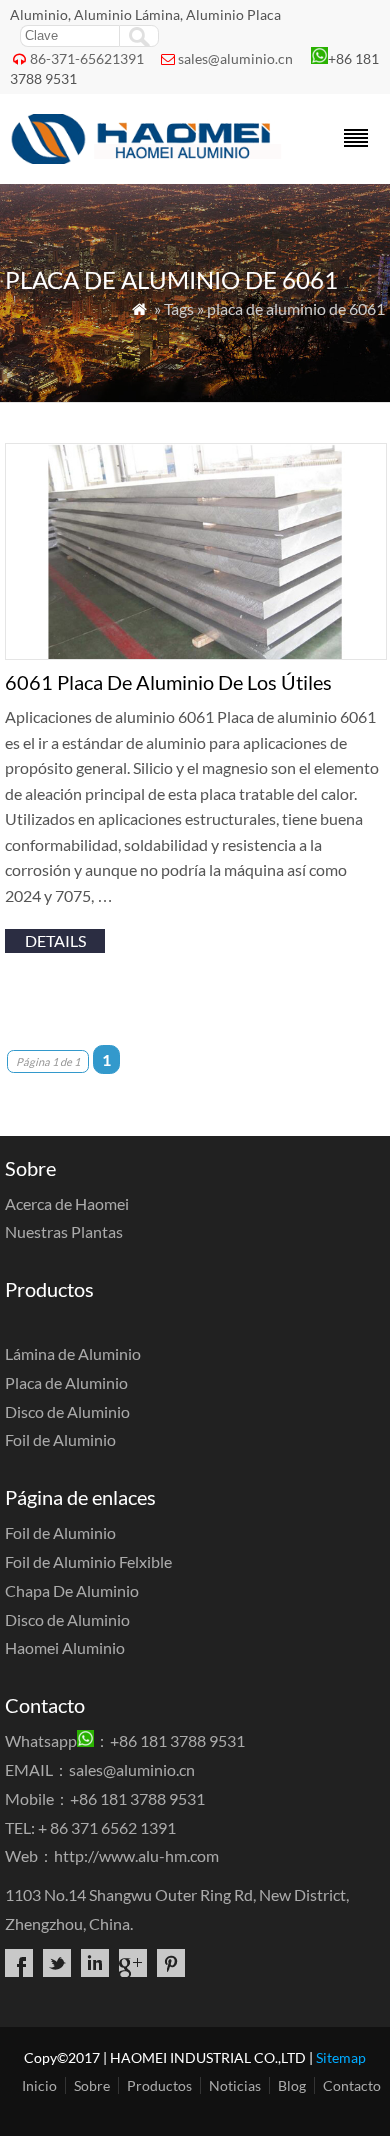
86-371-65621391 (87, 58)
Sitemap (341, 2057)
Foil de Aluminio (60, 1439)
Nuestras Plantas (64, 1231)
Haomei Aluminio (65, 1647)
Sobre (92, 2085)
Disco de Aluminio (67, 1411)
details (55, 940)
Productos (159, 2085)
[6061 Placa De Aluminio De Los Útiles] (196, 653)
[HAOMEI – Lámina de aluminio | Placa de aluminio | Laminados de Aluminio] (148, 157)
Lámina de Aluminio (73, 1353)
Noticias (235, 2085)
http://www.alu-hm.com (136, 1855)
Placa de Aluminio (66, 1382)
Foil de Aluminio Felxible (88, 1561)
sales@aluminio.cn (235, 58)
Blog (292, 2085)
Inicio (39, 2085)
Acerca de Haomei (67, 1203)
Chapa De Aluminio (72, 1590)
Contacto (352, 2085)
